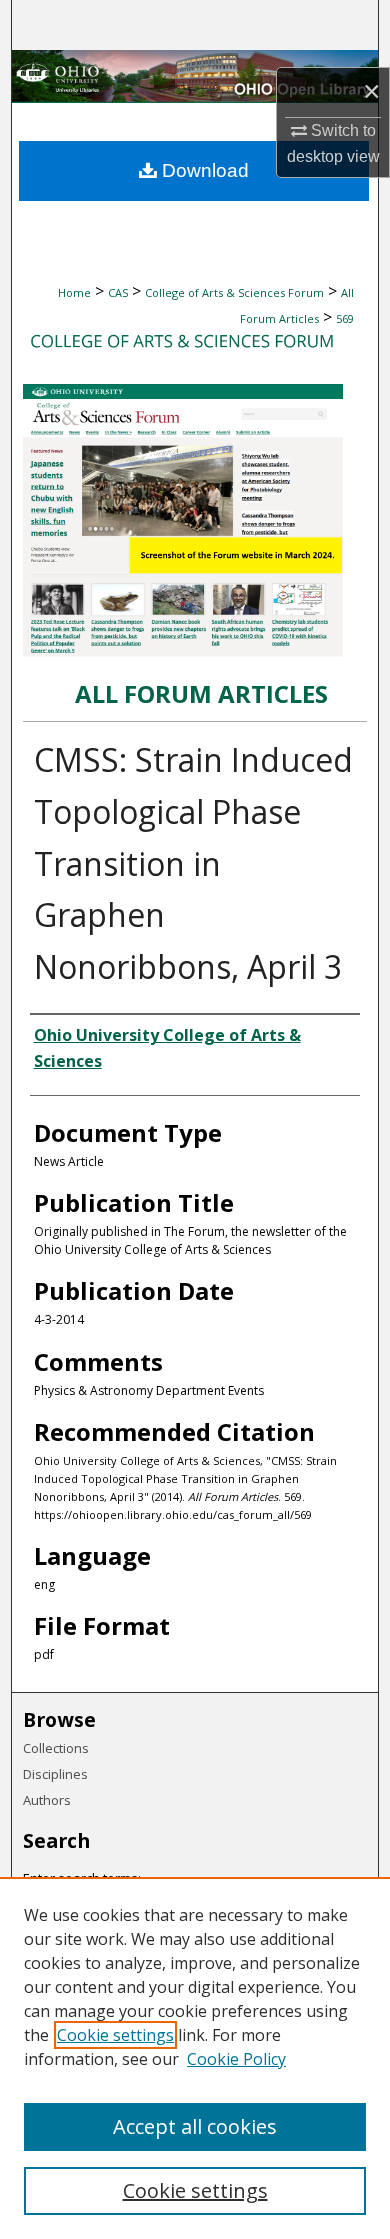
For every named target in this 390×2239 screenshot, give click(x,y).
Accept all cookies (195, 2126)
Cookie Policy (236, 2059)
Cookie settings (115, 2035)
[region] (195, 2058)
